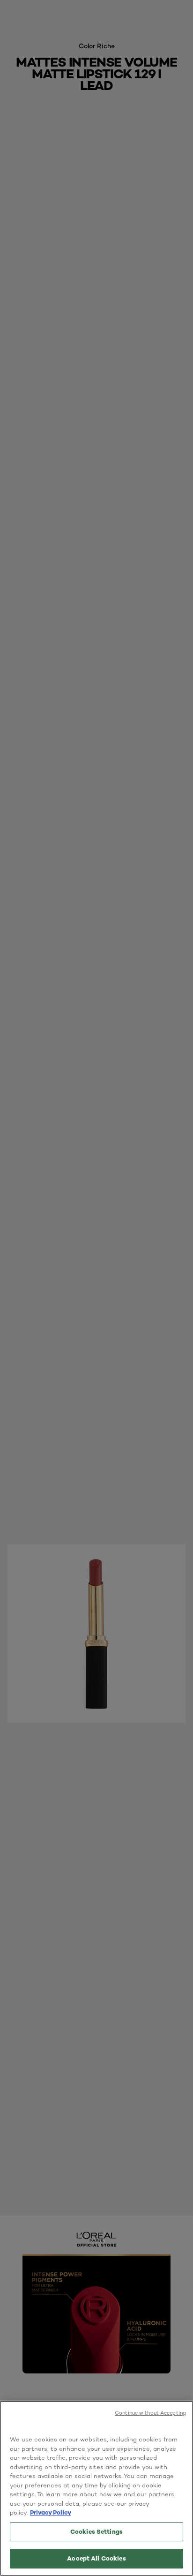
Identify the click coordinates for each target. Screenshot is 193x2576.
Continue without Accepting (150, 2413)
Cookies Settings (96, 2531)
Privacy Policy (51, 2512)
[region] (96, 2488)
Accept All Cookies (96, 2558)
